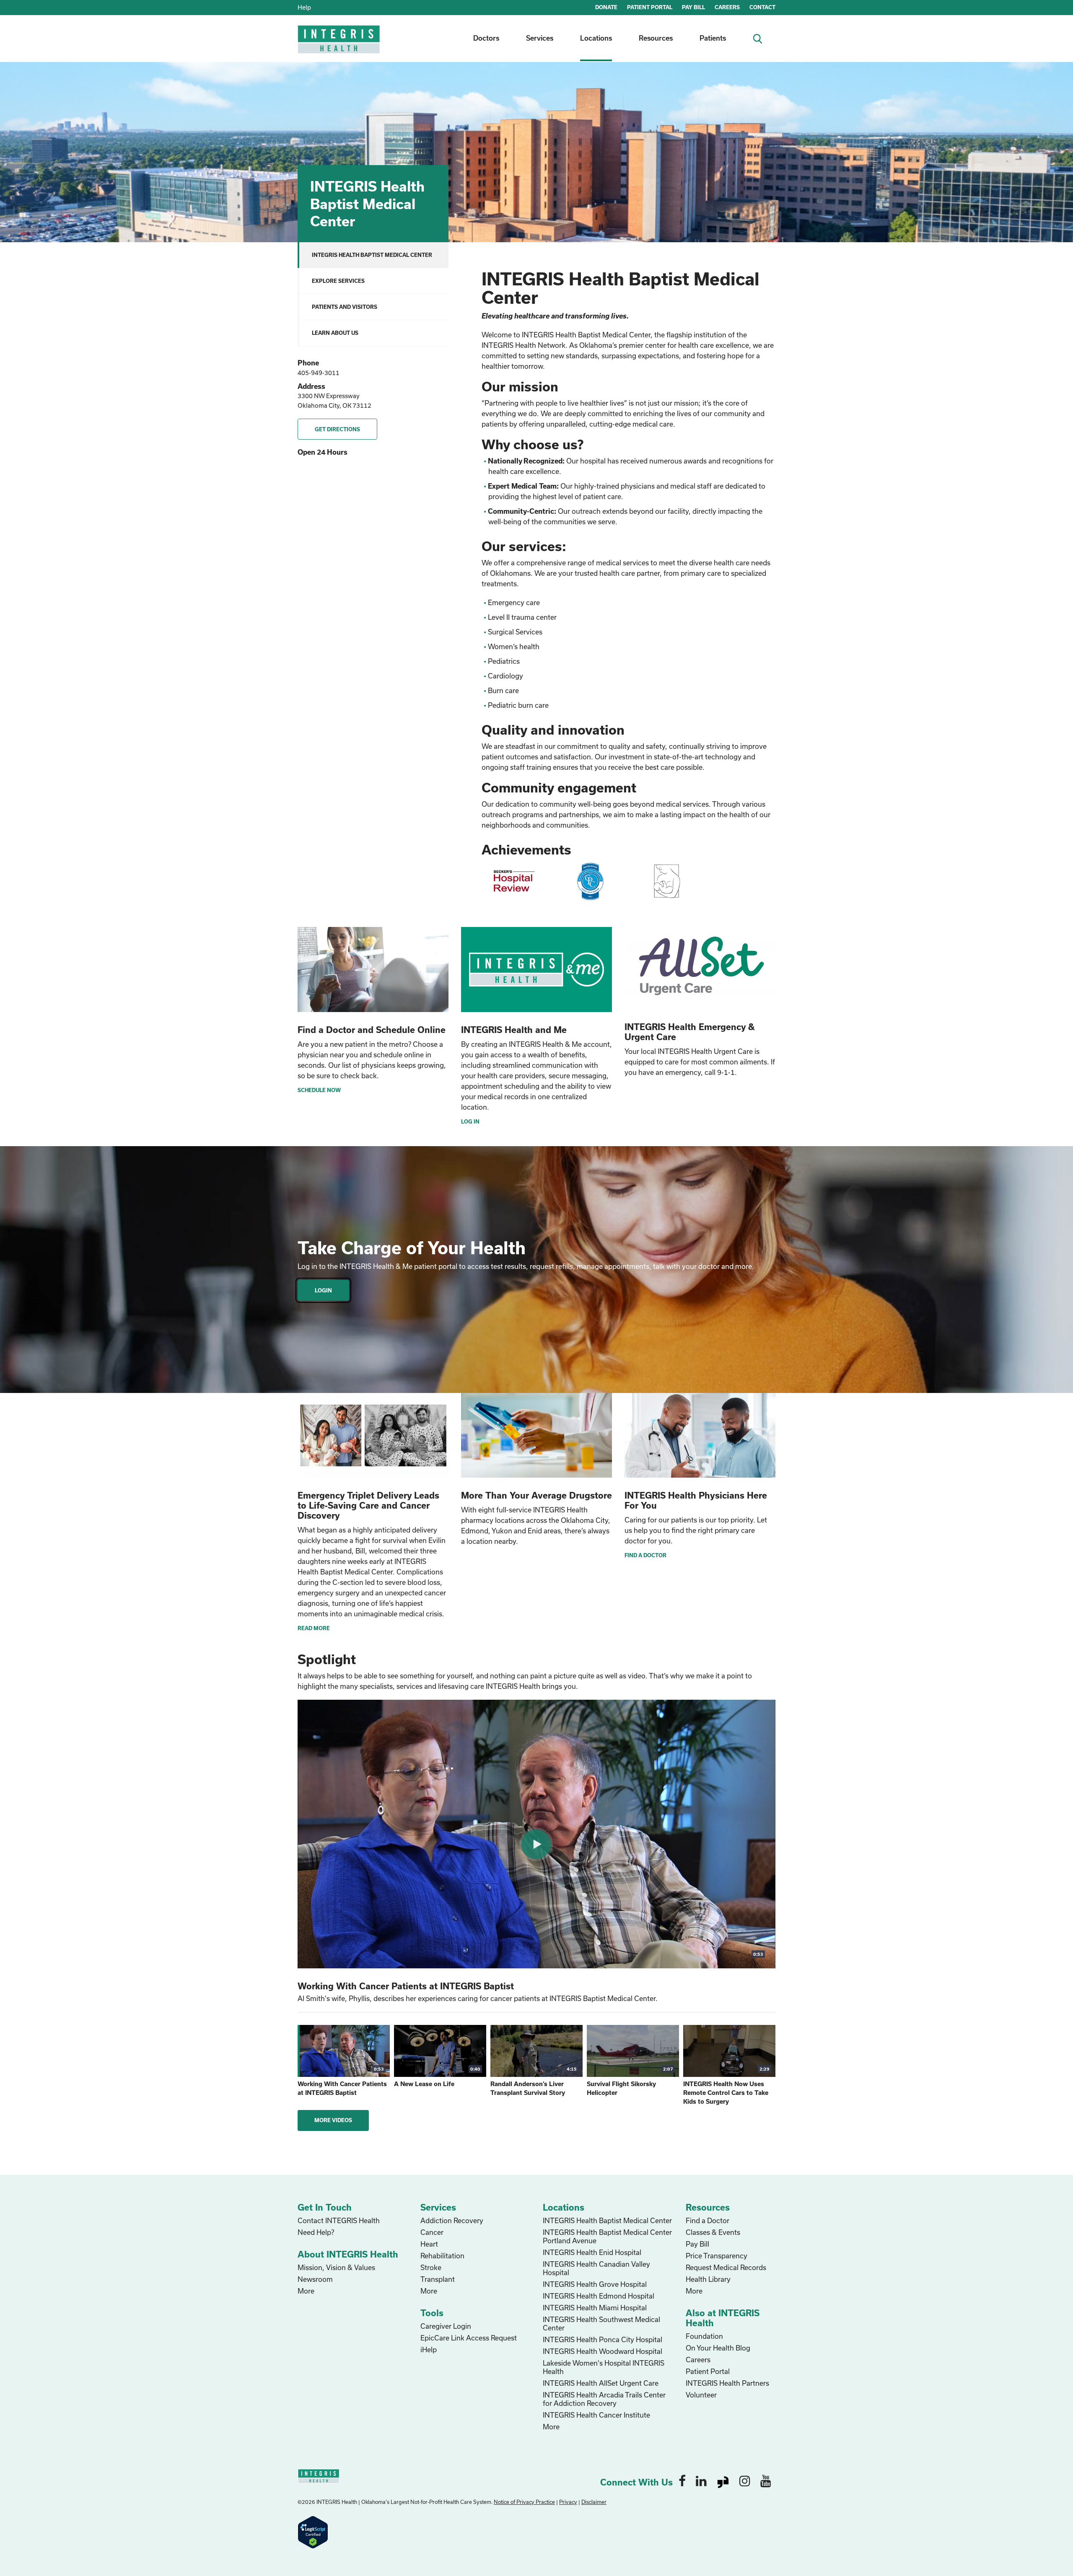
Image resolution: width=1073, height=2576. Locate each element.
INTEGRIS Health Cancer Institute (596, 2415)
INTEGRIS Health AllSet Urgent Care (601, 2383)
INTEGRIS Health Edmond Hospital (599, 2296)
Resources (656, 38)
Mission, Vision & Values (336, 2267)
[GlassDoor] (723, 2480)
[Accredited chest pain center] (590, 881)
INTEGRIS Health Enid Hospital (592, 2252)
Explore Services (338, 281)
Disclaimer (594, 2502)
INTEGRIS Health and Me (514, 1030)
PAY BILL (693, 7)
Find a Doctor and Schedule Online (372, 1030)
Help (304, 7)
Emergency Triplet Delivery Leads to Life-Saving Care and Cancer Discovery (368, 1505)
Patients (713, 38)
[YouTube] (766, 2480)
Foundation (704, 2336)
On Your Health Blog (718, 2348)
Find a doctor (645, 1555)
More (306, 2291)
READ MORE (314, 1628)
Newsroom (315, 2279)
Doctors (486, 38)
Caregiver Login (446, 2326)
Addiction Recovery (452, 2220)
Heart (429, 2244)
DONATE (606, 7)
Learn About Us (335, 333)
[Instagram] (745, 2480)
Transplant (438, 2279)
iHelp (429, 2349)
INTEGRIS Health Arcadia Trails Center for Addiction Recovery (604, 2399)
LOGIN (323, 1290)
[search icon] (761, 38)
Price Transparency (717, 2256)
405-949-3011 (319, 373)
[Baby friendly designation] (667, 881)
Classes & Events (713, 2232)
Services (540, 38)
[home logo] (340, 45)
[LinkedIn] (701, 2480)
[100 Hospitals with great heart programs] (514, 881)
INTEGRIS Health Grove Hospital (595, 2284)
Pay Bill (697, 2244)
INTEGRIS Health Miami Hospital (595, 2308)
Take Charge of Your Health (412, 1248)
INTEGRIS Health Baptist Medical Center (372, 255)
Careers (698, 2360)
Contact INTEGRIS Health (339, 2220)
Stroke (431, 2267)
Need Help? (316, 2232)
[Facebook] (682, 2480)
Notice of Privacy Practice (524, 2502)
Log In (470, 1121)
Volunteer (701, 2395)
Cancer (432, 2232)
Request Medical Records (726, 2267)
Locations (596, 38)
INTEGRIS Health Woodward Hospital (603, 2351)
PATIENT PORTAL (650, 7)
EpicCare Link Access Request (469, 2338)
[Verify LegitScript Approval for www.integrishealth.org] (313, 2531)
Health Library (708, 2279)
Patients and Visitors (345, 307)
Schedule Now (319, 1090)
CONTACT (762, 7)
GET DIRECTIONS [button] (337, 429)
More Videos (333, 2120)
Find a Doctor (708, 2220)
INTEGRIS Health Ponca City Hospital (603, 2339)
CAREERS (727, 7)
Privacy (568, 2502)
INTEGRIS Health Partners (727, 2383)
